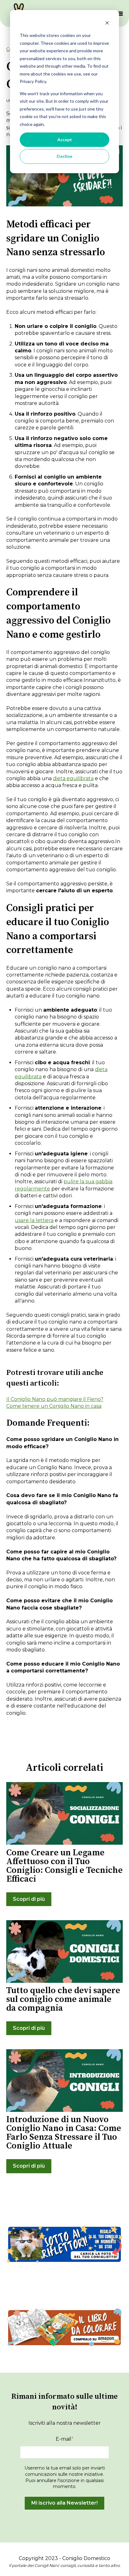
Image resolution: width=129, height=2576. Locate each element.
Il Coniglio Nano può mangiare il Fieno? (55, 1399)
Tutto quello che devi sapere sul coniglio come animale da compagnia (63, 1999)
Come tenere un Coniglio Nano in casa (54, 1406)
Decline (64, 156)
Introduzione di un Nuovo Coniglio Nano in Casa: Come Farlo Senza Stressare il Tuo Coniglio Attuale (64, 2133)
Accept (65, 140)
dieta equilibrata (73, 778)
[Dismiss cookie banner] (107, 24)
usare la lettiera (34, 1220)
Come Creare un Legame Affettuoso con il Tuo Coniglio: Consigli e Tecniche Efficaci (64, 1866)
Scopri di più (29, 1899)
